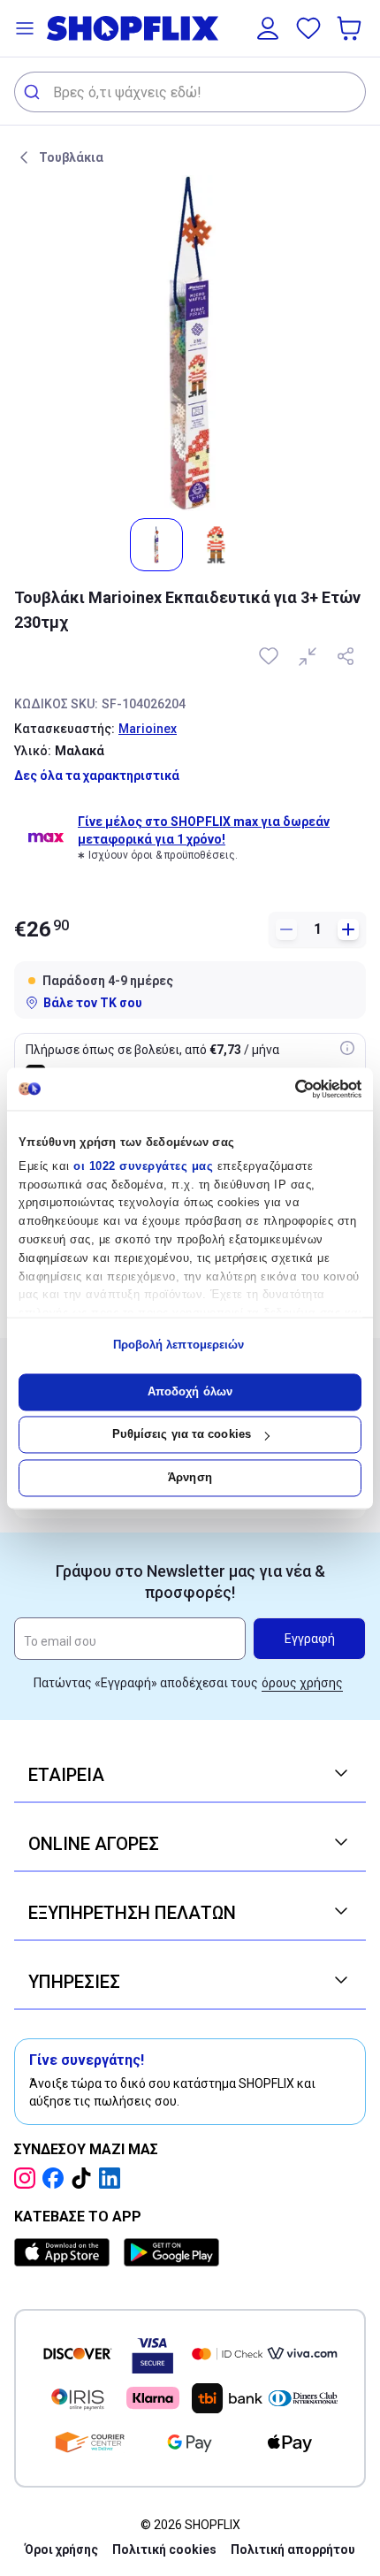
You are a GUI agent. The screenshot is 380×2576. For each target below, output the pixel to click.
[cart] (351, 28)
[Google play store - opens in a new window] (171, 2252)
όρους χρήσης (302, 1683)
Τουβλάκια (71, 157)
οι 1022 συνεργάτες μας (143, 1166)
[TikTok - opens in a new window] (85, 2178)
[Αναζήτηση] (34, 92)
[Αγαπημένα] (308, 28)
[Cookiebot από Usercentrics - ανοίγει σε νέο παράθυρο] (284, 1089)
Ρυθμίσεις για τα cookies (182, 1435)
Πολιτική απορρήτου (293, 2549)
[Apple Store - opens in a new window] (65, 2252)
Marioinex (148, 729)
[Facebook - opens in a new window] (57, 2178)
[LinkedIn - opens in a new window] (113, 2178)
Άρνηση (190, 1477)
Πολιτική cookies (164, 2549)
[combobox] (190, 92)
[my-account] (268, 28)
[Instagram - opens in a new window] (28, 2178)
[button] (25, 28)
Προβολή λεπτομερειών (179, 1345)
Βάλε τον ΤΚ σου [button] (93, 1003)
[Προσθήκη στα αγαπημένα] (270, 656)
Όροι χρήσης (61, 2549)
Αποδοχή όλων (190, 1391)
